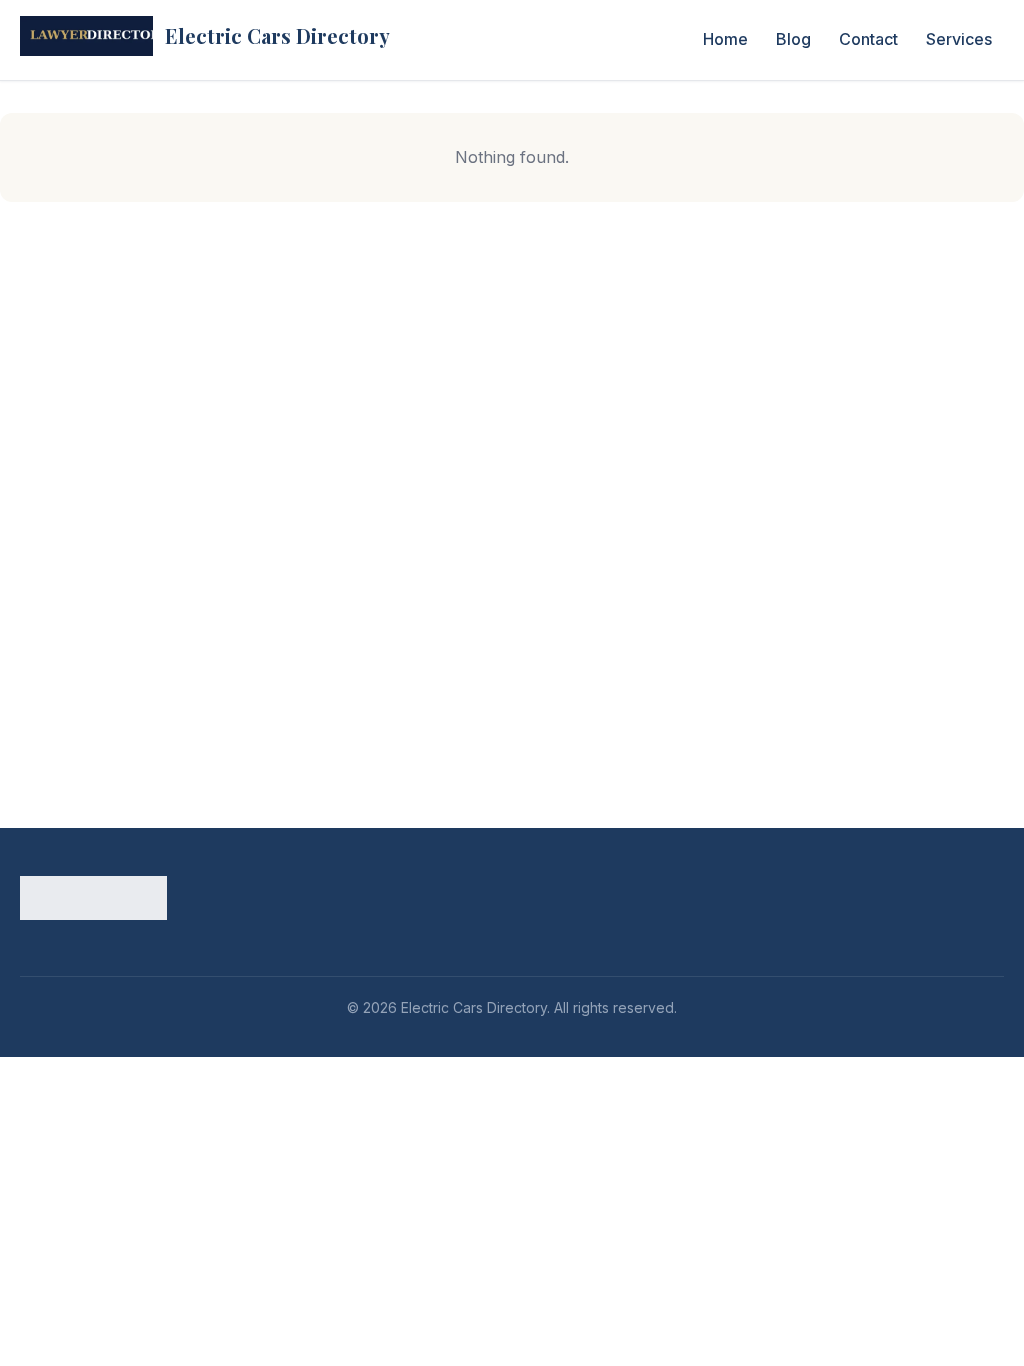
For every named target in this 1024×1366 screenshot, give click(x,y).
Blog (793, 39)
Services (959, 39)
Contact (868, 39)
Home (725, 39)
